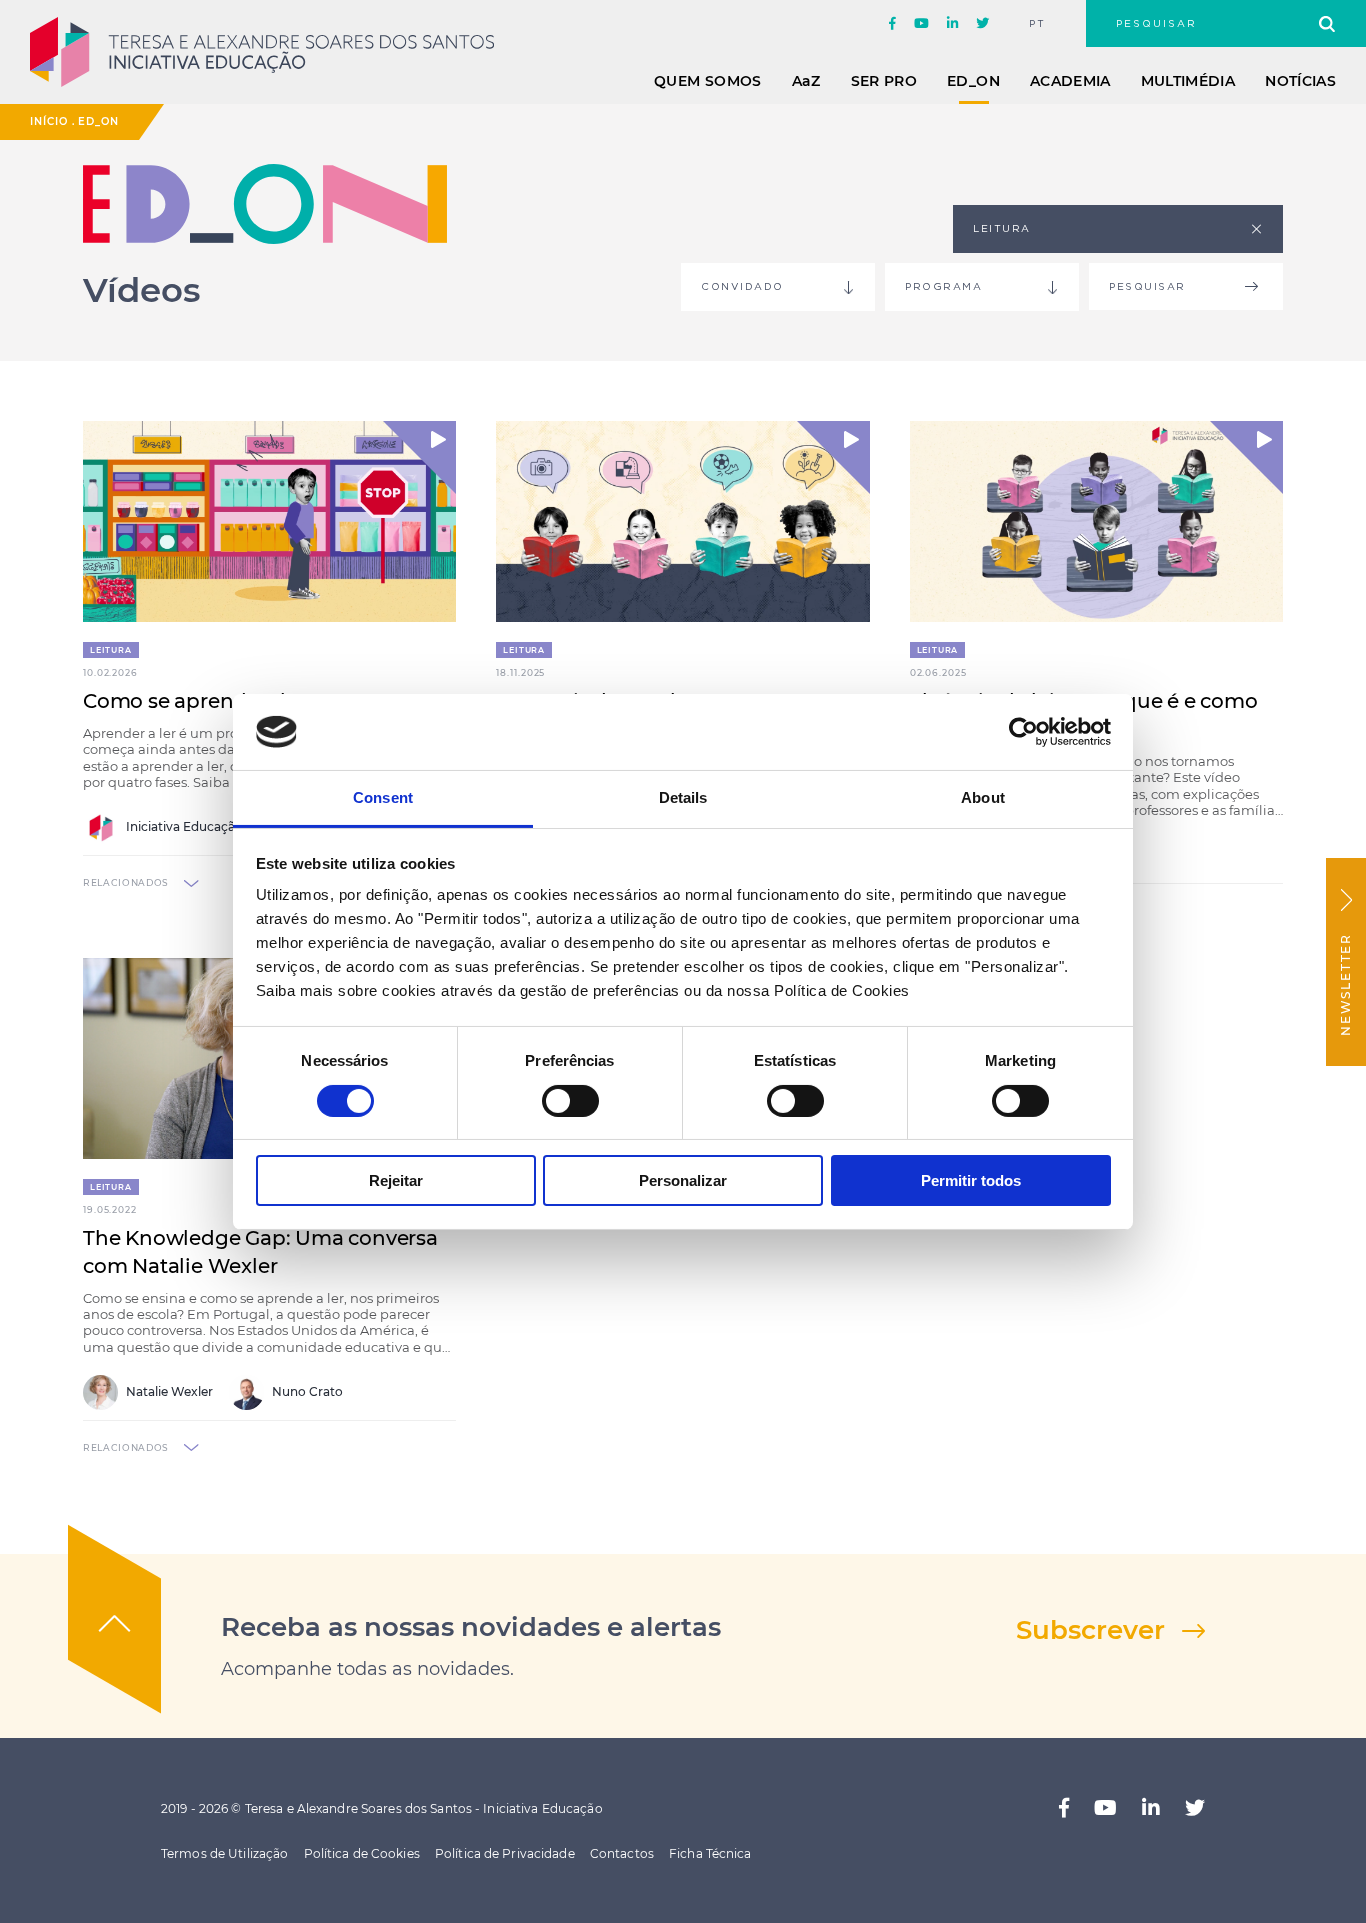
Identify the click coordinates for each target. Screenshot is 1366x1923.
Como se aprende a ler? (200, 701)
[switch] (570, 1101)
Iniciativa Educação (183, 826)
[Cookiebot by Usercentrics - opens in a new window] (1023, 732)
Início (49, 121)
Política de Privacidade (505, 1853)
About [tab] (983, 797)
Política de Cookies (362, 1853)
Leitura (111, 650)
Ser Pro (884, 81)
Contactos (622, 1853)
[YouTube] (921, 24)
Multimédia (1188, 81)
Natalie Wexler (168, 1391)
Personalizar (683, 1180)
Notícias (1300, 81)
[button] (419, 457)
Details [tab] (683, 797)
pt (1037, 24)
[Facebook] (892, 24)
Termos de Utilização (224, 1853)
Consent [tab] (383, 797)
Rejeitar (396, 1180)
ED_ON (973, 81)
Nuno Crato (306, 1391)
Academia (1070, 81)
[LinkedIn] (952, 24)
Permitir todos (971, 1180)
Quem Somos (708, 81)
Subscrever (1090, 1630)
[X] (982, 24)
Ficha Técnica (710, 1853)
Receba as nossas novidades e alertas (471, 1627)
